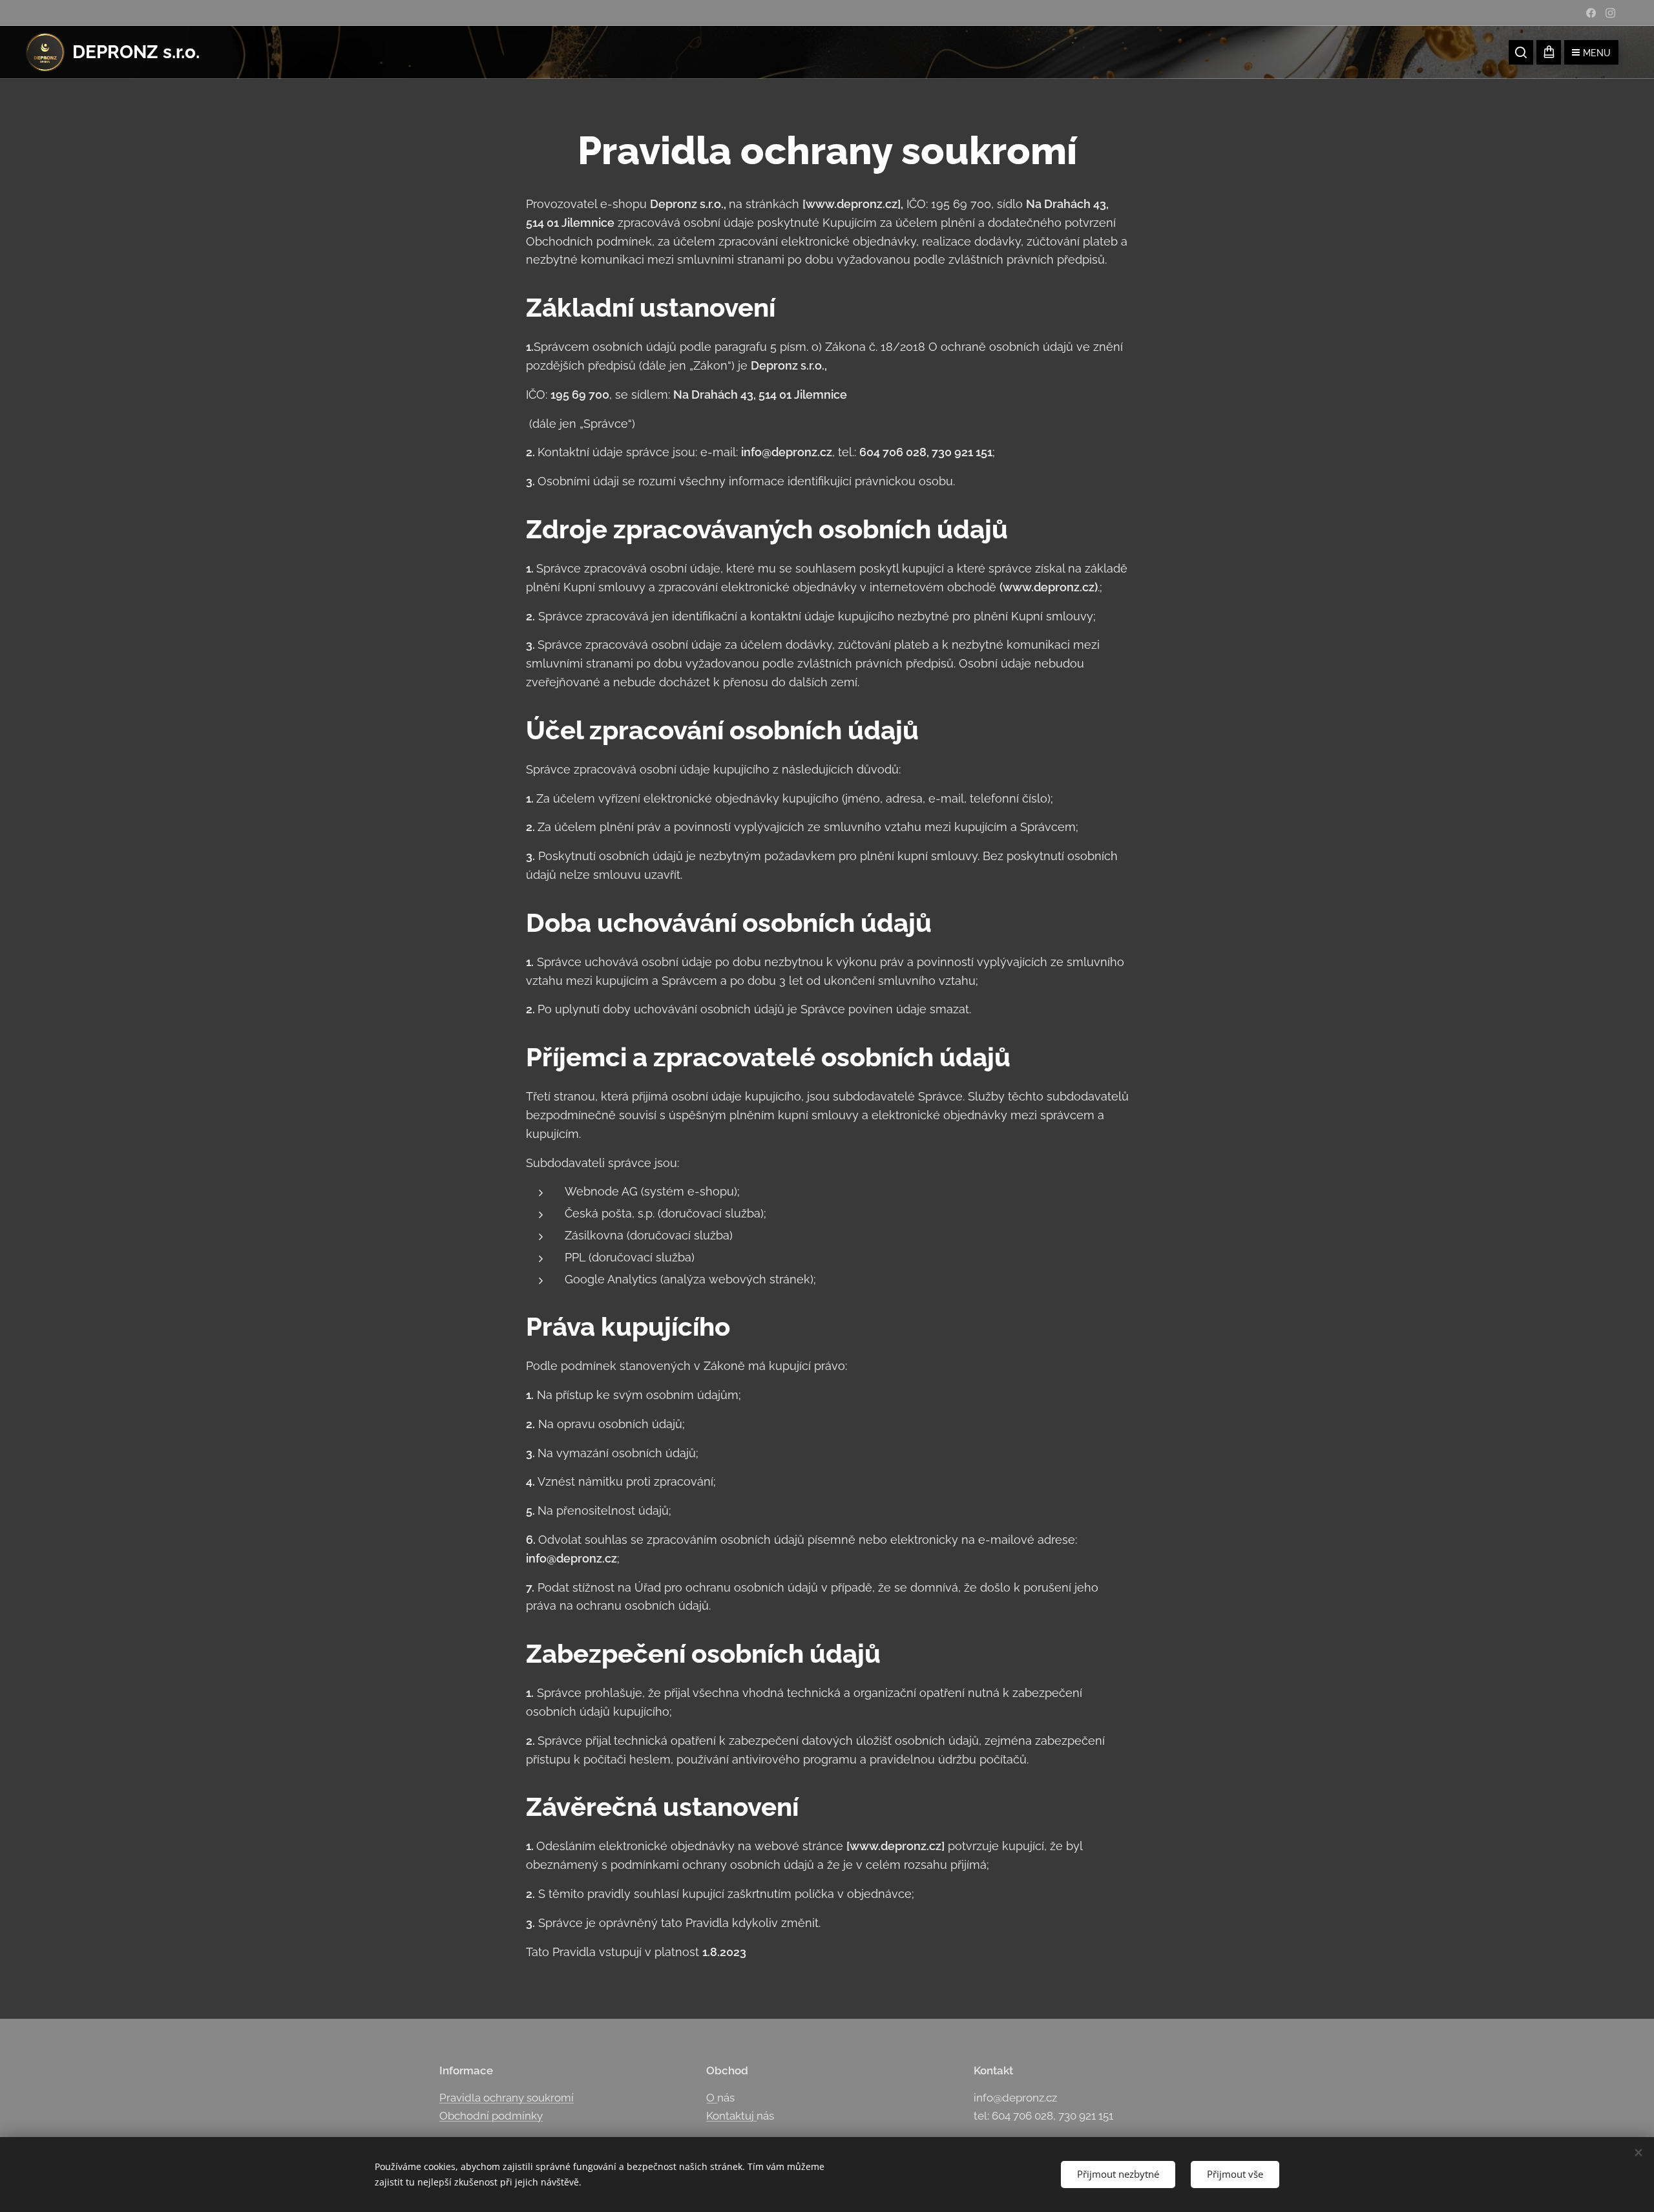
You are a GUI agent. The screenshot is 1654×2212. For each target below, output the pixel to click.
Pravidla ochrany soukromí (507, 2098)
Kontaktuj (731, 2116)
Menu (1597, 53)
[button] (1521, 52)
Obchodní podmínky (491, 2116)
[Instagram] (1610, 13)
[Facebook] (1591, 13)
